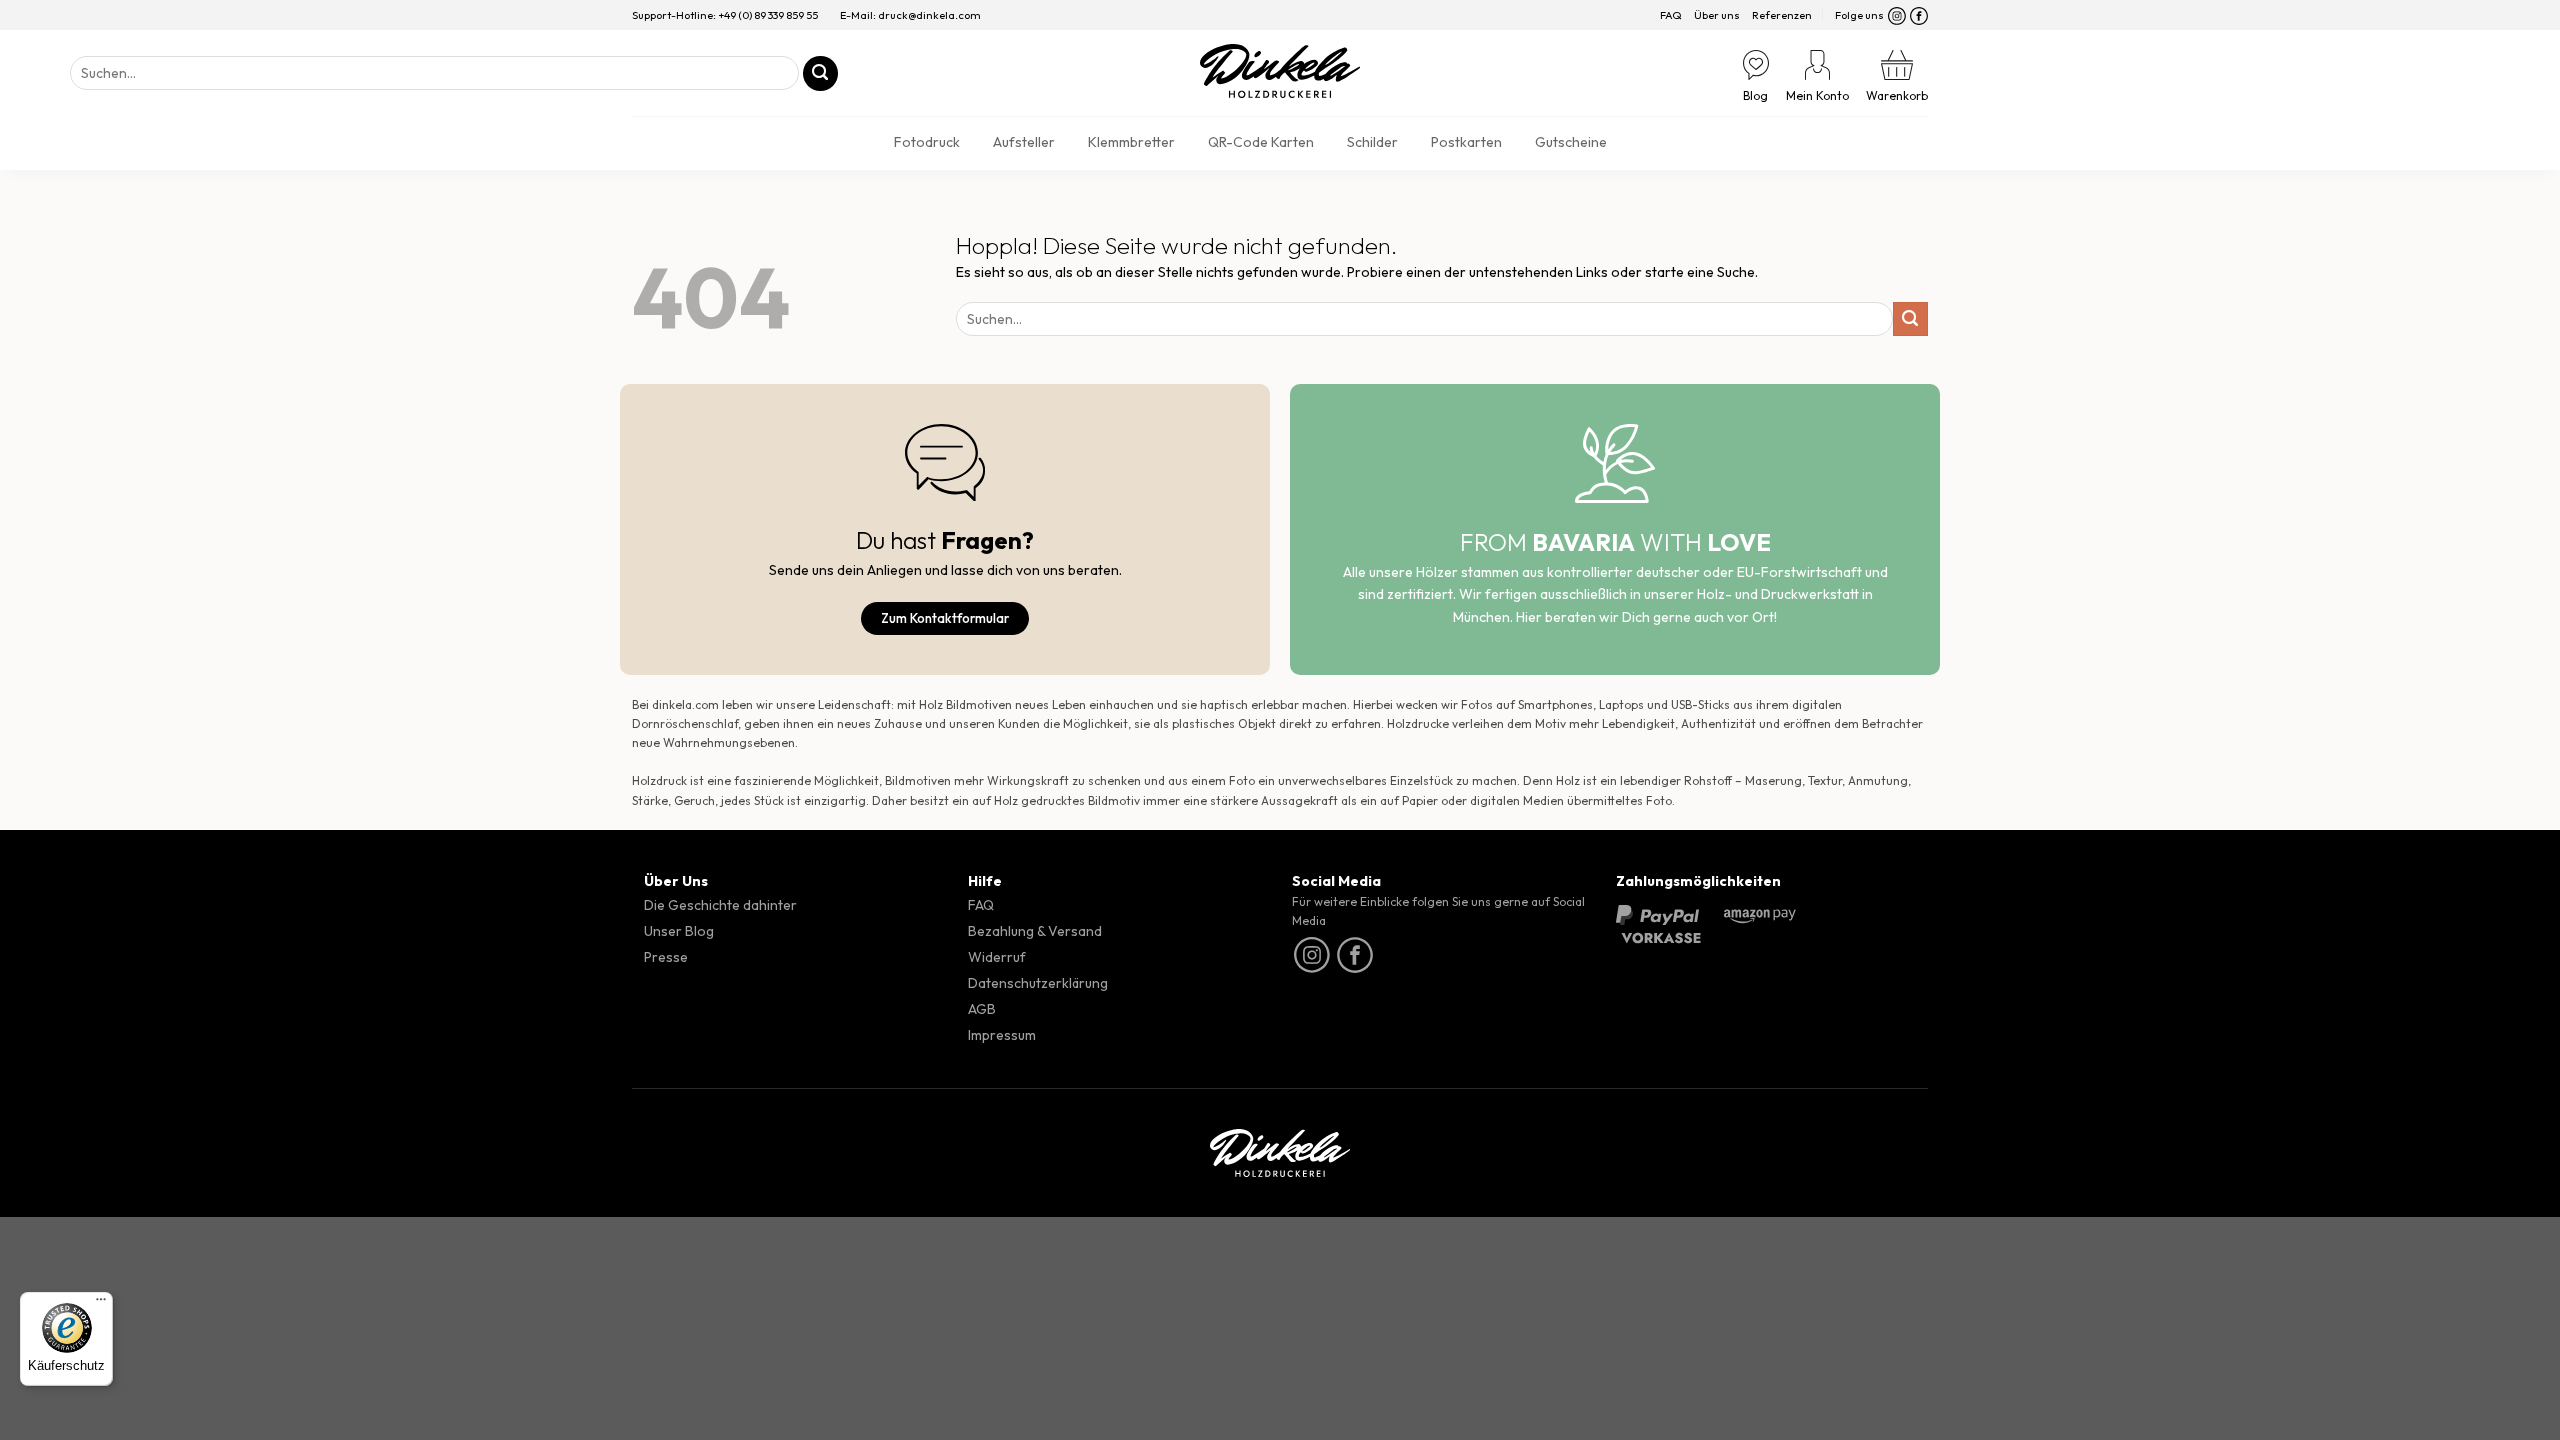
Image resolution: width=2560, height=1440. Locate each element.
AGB (982, 1009)
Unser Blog (679, 931)
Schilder (1372, 142)
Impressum (1002, 1035)
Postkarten (1466, 142)
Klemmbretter (1131, 142)
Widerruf (997, 957)
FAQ (1671, 15)
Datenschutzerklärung (1038, 983)
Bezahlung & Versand (1035, 931)
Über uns (1717, 15)
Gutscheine (1571, 142)
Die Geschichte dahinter (720, 905)
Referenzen (1782, 15)
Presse (666, 957)
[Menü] (101, 1304)
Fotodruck (927, 142)
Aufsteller (1024, 142)
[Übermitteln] (820, 73)
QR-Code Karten (1261, 142)
